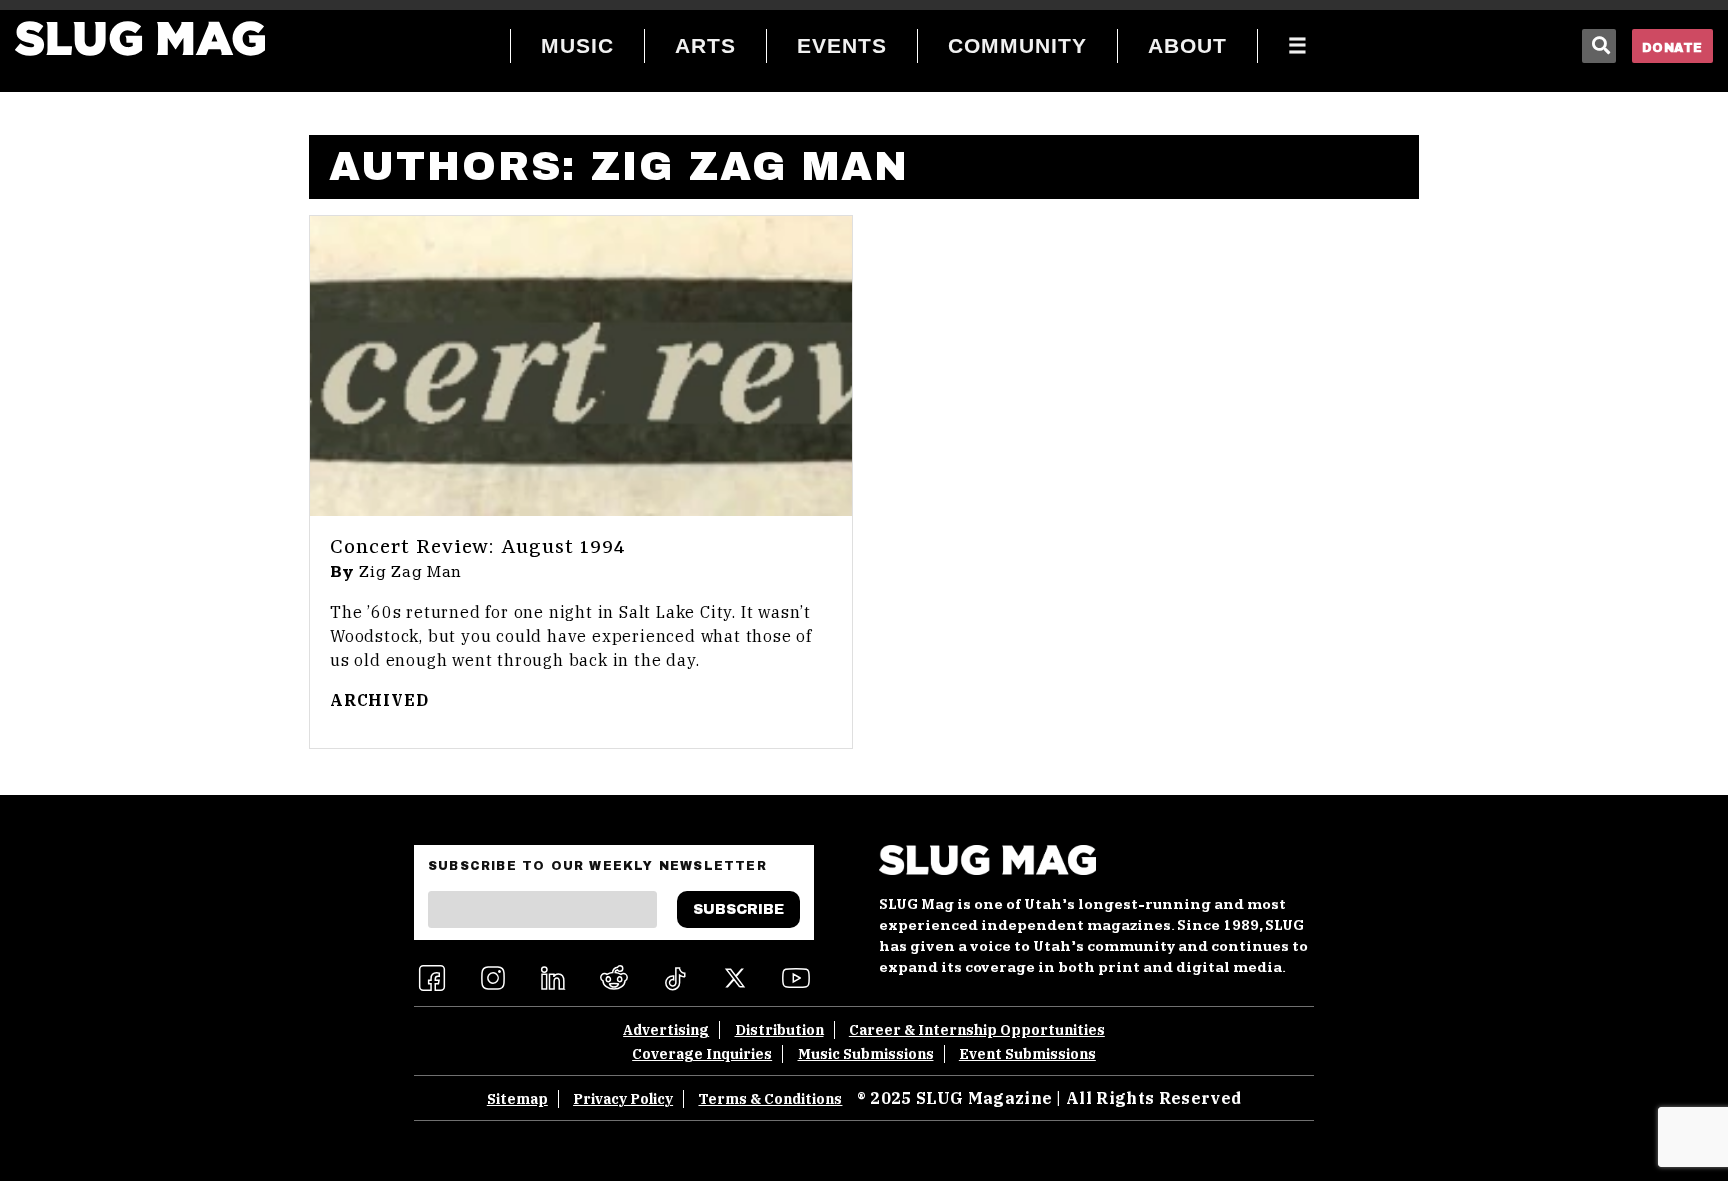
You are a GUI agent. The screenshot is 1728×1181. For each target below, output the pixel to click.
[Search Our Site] (1599, 46)
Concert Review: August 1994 (478, 548)
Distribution (779, 1030)
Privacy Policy (623, 1099)
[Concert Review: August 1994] (581, 366)
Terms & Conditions (770, 1099)
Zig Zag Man (411, 572)
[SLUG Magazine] (140, 38)
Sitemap (517, 1099)
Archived (379, 700)
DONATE (1672, 48)
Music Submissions (866, 1054)
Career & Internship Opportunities (977, 1030)
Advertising (666, 1030)
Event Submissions (1027, 1054)
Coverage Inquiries (702, 1054)
